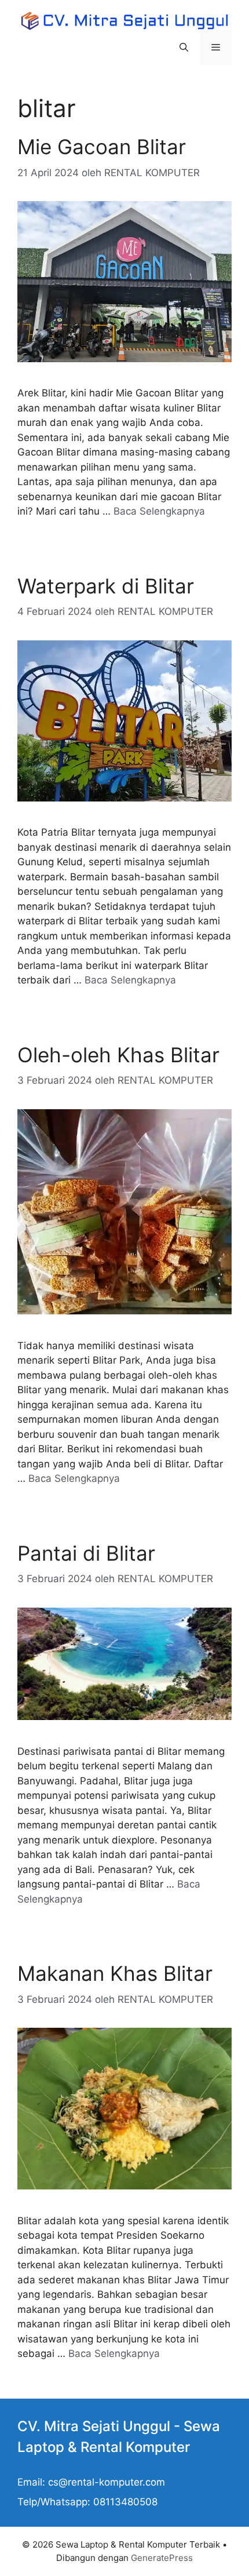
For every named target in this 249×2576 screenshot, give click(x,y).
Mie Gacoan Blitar (102, 147)
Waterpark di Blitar (106, 586)
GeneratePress (162, 2558)
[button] (184, 48)
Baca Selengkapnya (159, 511)
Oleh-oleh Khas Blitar (118, 1055)
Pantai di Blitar (86, 1553)
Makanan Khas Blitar (115, 1973)
